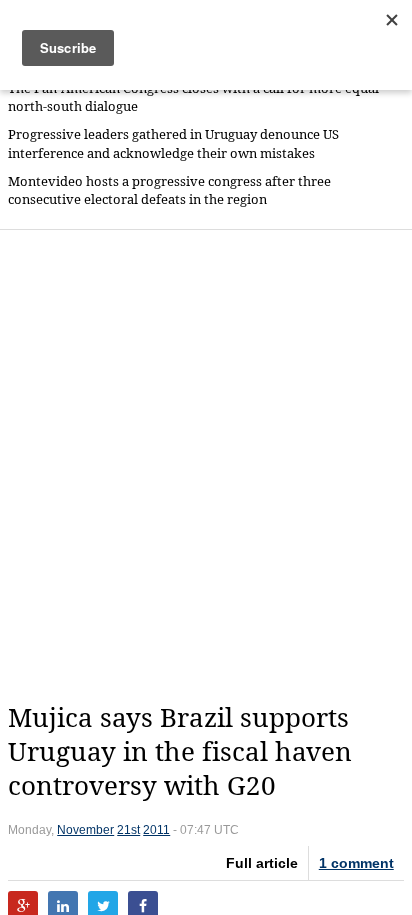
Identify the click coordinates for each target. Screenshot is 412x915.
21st (128, 830)
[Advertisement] (206, 466)
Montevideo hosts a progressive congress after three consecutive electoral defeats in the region (169, 190)
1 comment (356, 863)
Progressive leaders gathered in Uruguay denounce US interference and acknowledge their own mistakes (173, 143)
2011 (156, 830)
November (85, 830)
